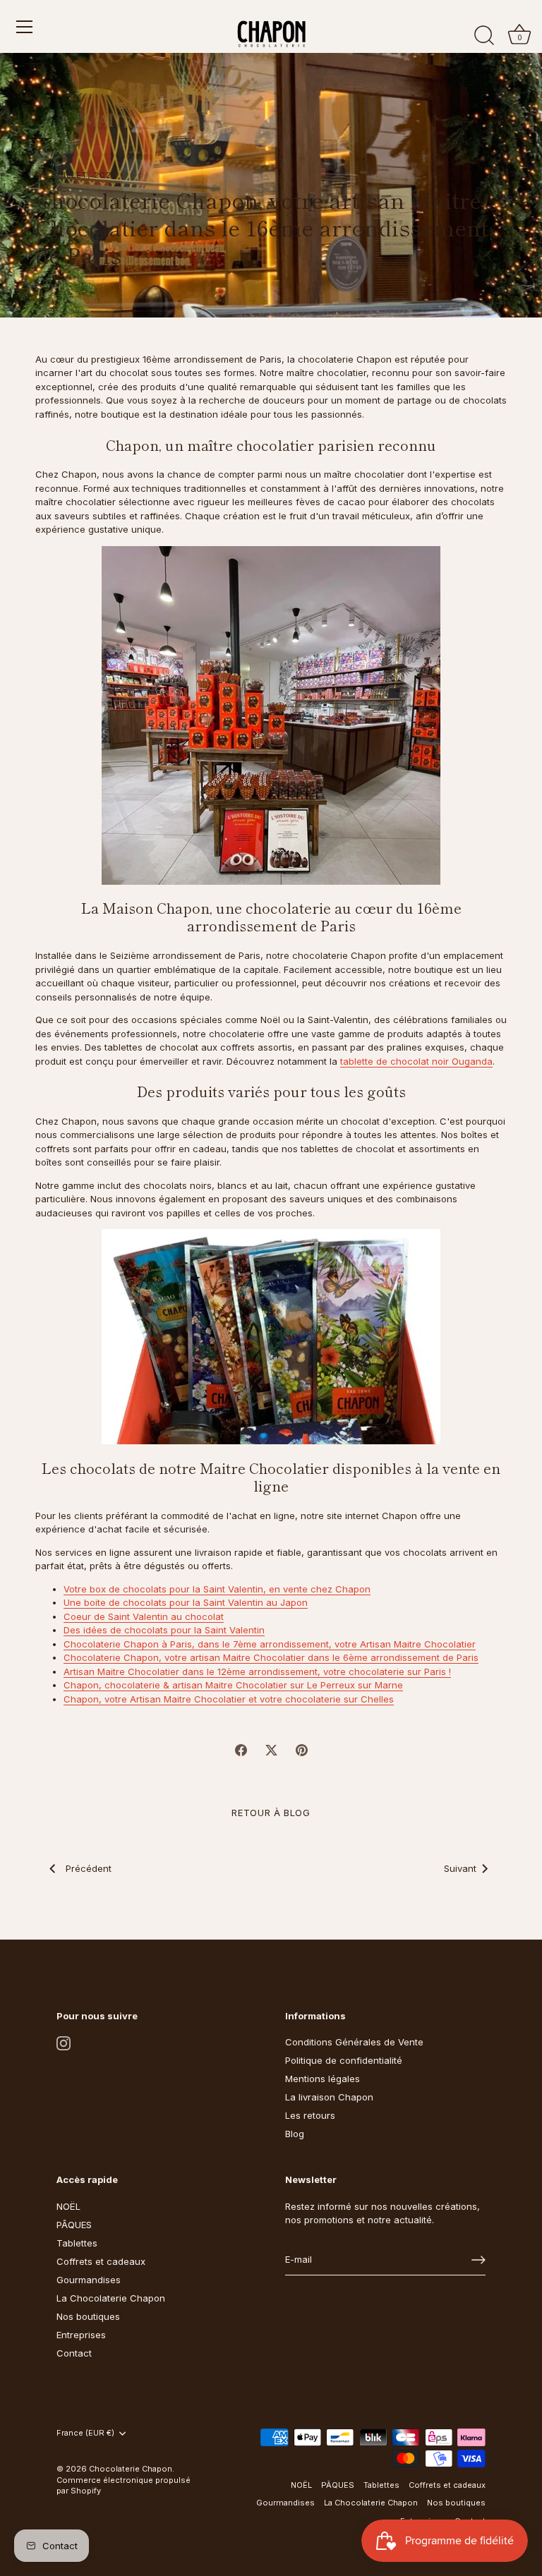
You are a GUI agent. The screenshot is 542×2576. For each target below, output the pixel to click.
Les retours (310, 2115)
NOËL (68, 2206)
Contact (74, 2353)
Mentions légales (323, 2079)
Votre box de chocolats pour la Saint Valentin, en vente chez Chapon (217, 1589)
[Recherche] (484, 36)
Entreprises (81, 2335)
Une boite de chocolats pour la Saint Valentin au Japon (186, 1602)
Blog (295, 2134)
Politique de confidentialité (344, 2060)
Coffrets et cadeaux (101, 2261)
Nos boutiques (88, 2316)
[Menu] (25, 27)
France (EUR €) (85, 2433)
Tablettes (77, 2243)
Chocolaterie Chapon (131, 2469)
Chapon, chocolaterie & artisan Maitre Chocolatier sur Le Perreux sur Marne (233, 1685)
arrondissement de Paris (423, 1657)
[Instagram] (64, 2042)
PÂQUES (74, 2225)
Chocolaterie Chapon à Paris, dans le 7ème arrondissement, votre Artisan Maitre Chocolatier (270, 1644)
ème (358, 1657)
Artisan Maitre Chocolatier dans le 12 (145, 1671)
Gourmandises (89, 2280)
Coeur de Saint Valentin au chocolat (144, 1616)
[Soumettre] (478, 2260)
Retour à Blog (271, 1813)
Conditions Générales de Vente (354, 2042)
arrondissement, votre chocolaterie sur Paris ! (348, 1671)
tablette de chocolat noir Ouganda (416, 1061)
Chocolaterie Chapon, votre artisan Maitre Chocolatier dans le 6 (206, 1657)
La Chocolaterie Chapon (111, 2298)
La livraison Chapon (329, 2097)
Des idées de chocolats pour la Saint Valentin (164, 1630)
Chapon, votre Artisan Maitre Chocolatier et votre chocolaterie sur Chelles (229, 1699)
